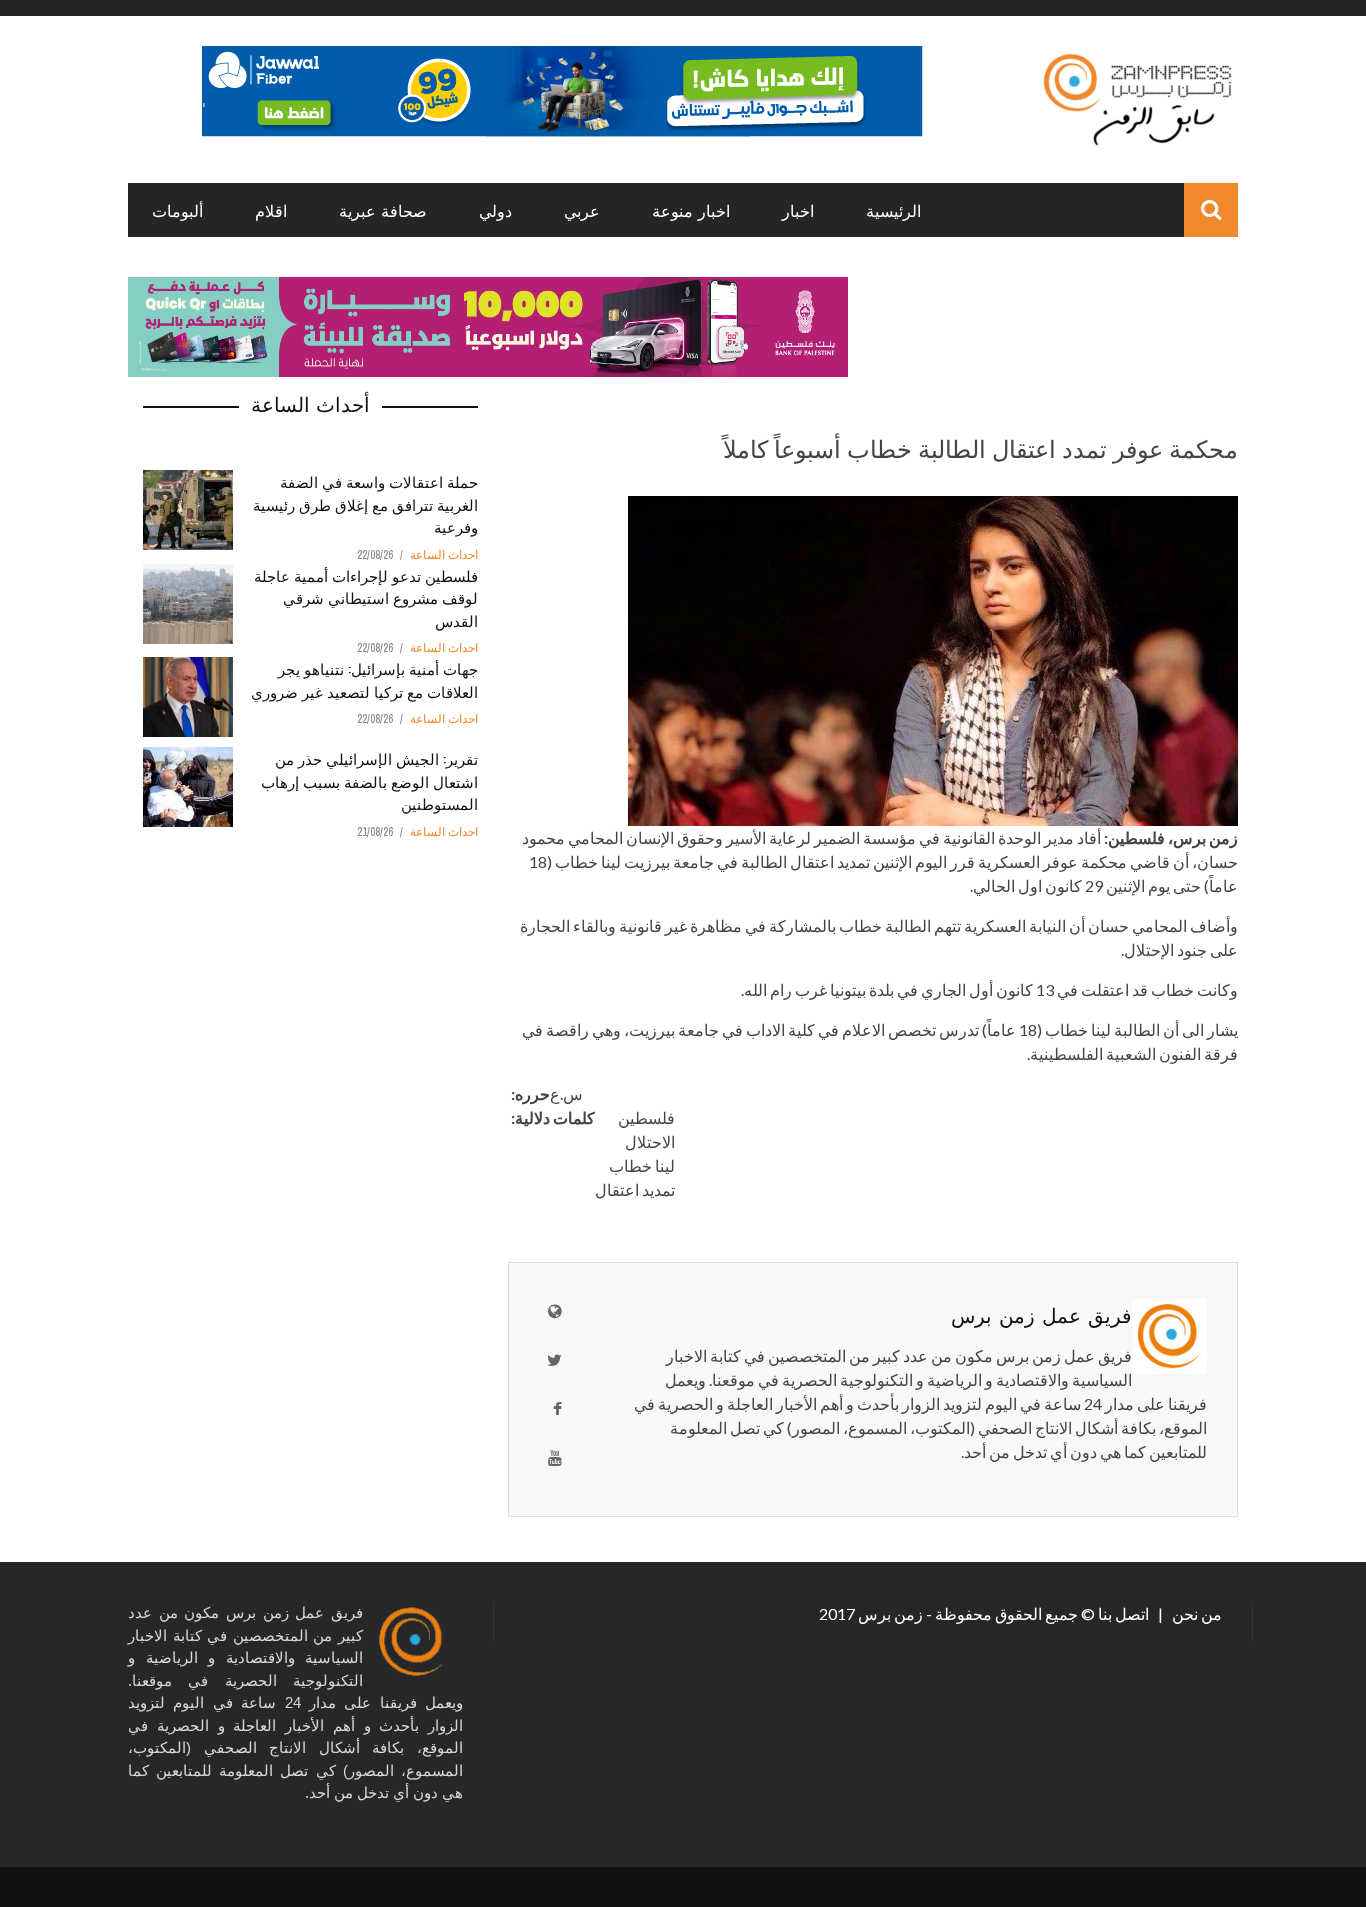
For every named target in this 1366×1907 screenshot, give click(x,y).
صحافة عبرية (383, 210)
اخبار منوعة (691, 210)
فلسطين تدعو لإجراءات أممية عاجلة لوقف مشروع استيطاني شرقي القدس (366, 597)
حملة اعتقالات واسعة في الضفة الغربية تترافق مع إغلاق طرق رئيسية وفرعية (365, 503)
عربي (582, 210)
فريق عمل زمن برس (1041, 1314)
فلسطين (646, 1117)
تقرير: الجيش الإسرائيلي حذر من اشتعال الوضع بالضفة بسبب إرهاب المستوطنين (369, 780)
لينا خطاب (642, 1165)
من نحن (1195, 1613)
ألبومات (177, 210)
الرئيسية (893, 210)
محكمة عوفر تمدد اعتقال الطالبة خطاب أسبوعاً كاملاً (980, 447)
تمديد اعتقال (635, 1189)
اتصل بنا (1125, 1613)
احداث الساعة (444, 555)
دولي (495, 210)
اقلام (271, 210)
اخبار (798, 210)
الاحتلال (650, 1141)
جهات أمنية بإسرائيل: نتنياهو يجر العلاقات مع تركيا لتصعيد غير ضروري (364, 679)
